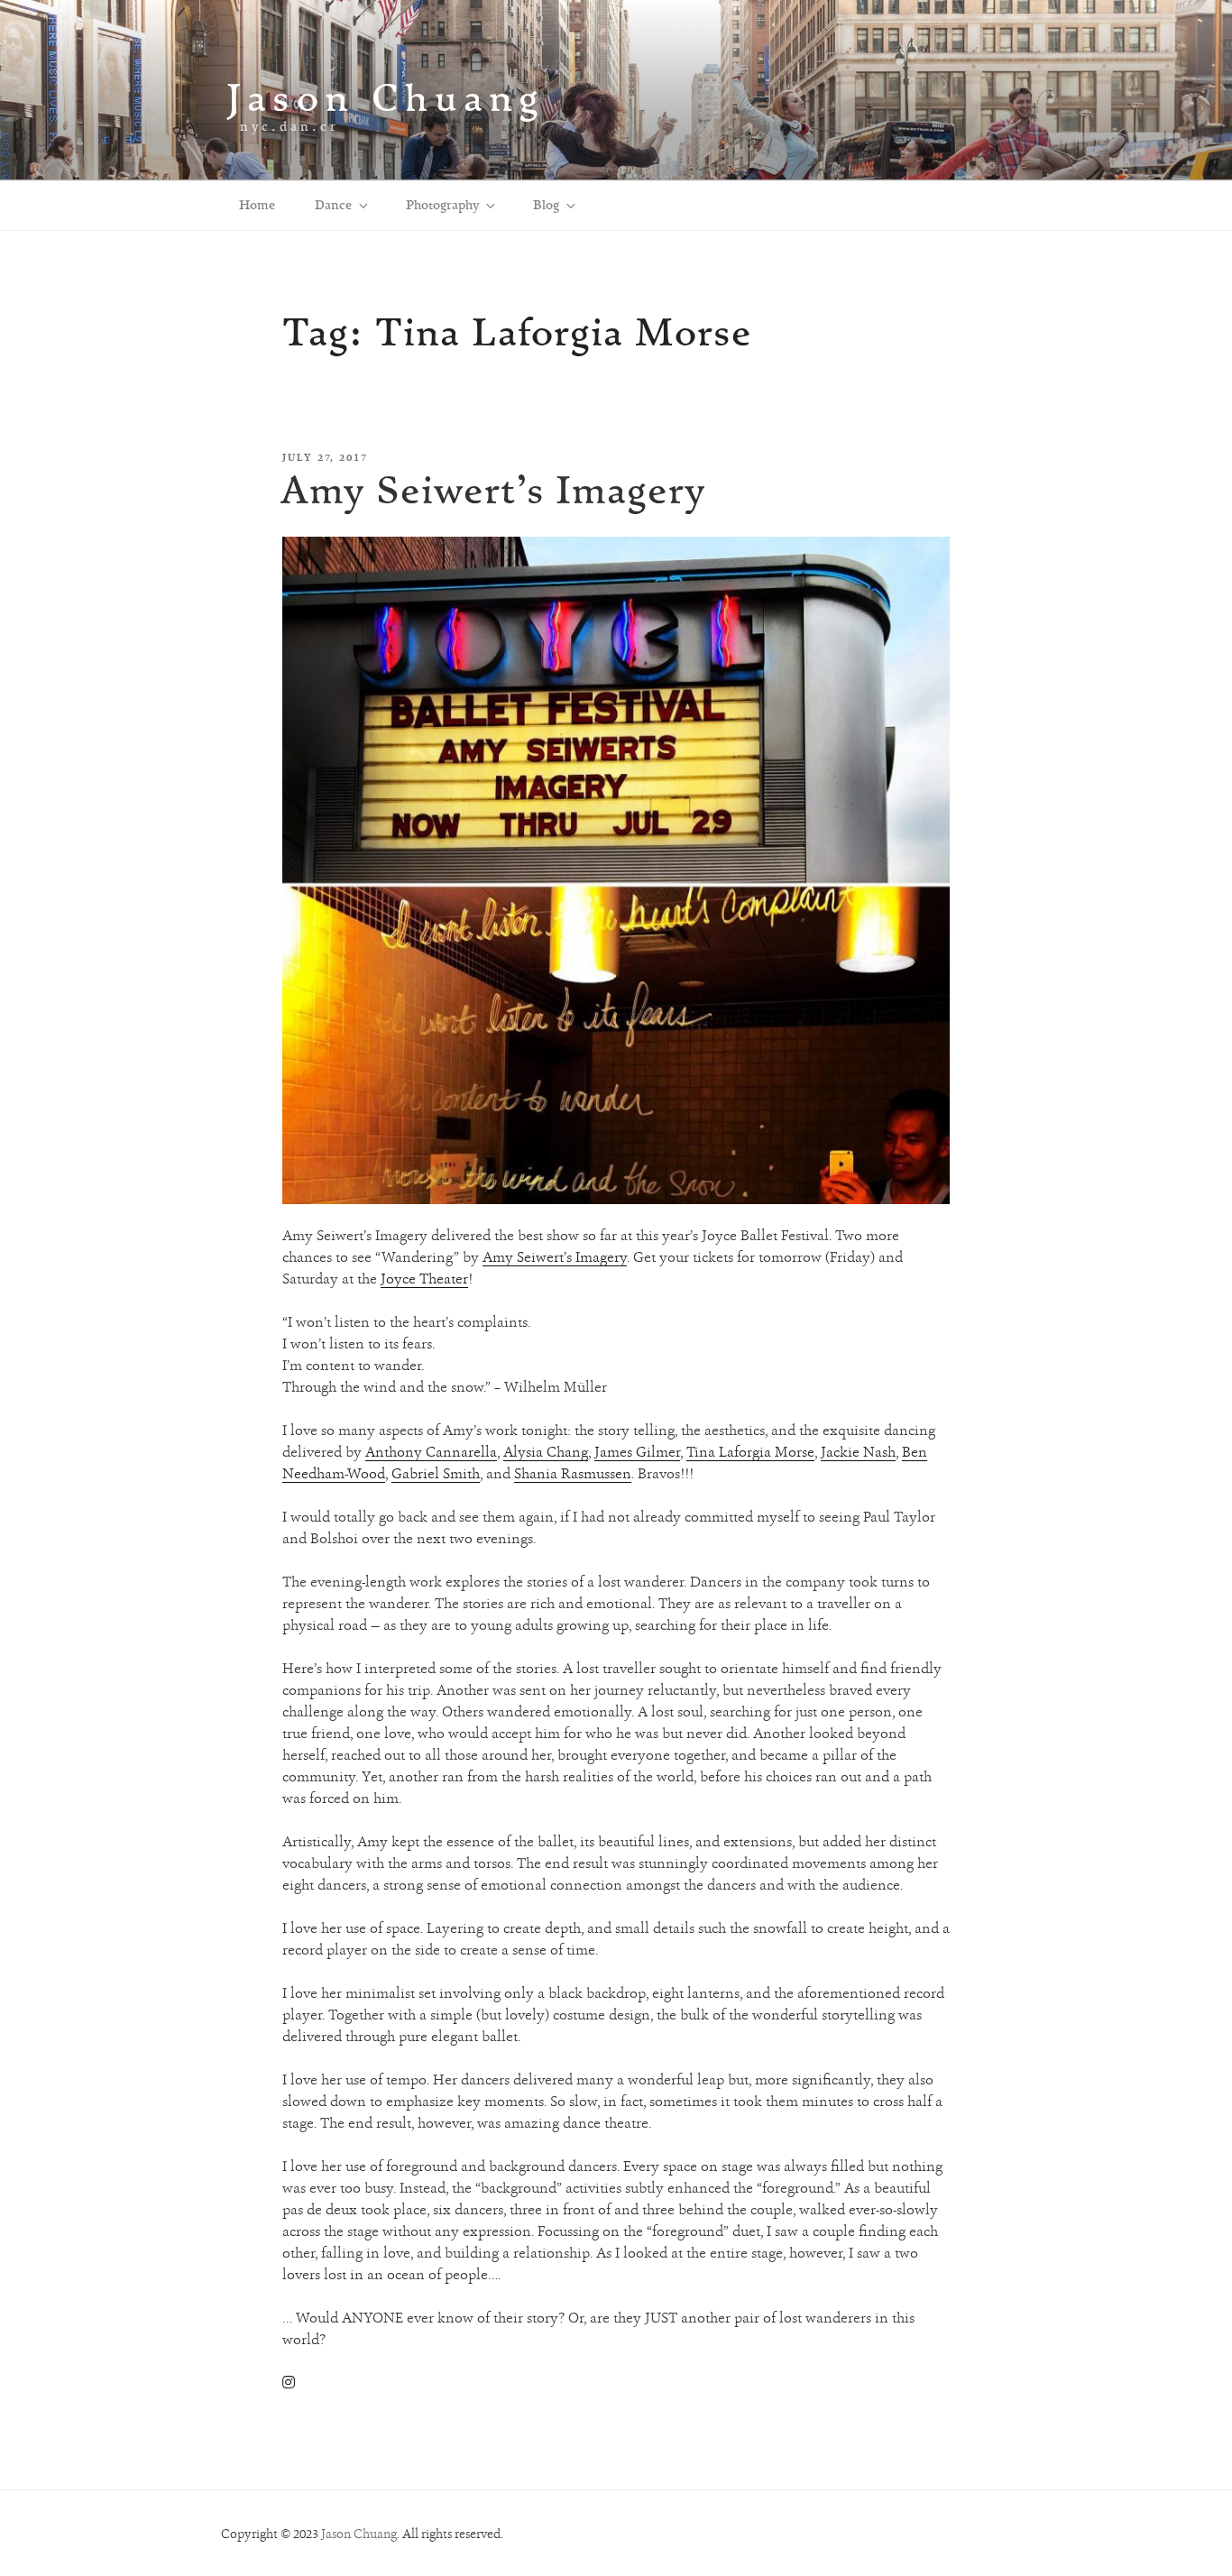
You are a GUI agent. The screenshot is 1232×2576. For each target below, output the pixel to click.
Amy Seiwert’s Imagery (493, 489)
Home (257, 205)
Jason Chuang (386, 97)
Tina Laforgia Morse (750, 1452)
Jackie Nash (858, 1452)
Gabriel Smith (436, 1473)
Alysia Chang (546, 1452)
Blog (546, 205)
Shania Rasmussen (573, 1473)
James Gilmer (637, 1452)
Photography (442, 205)
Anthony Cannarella (431, 1452)
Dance (333, 205)
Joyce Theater (424, 1279)
